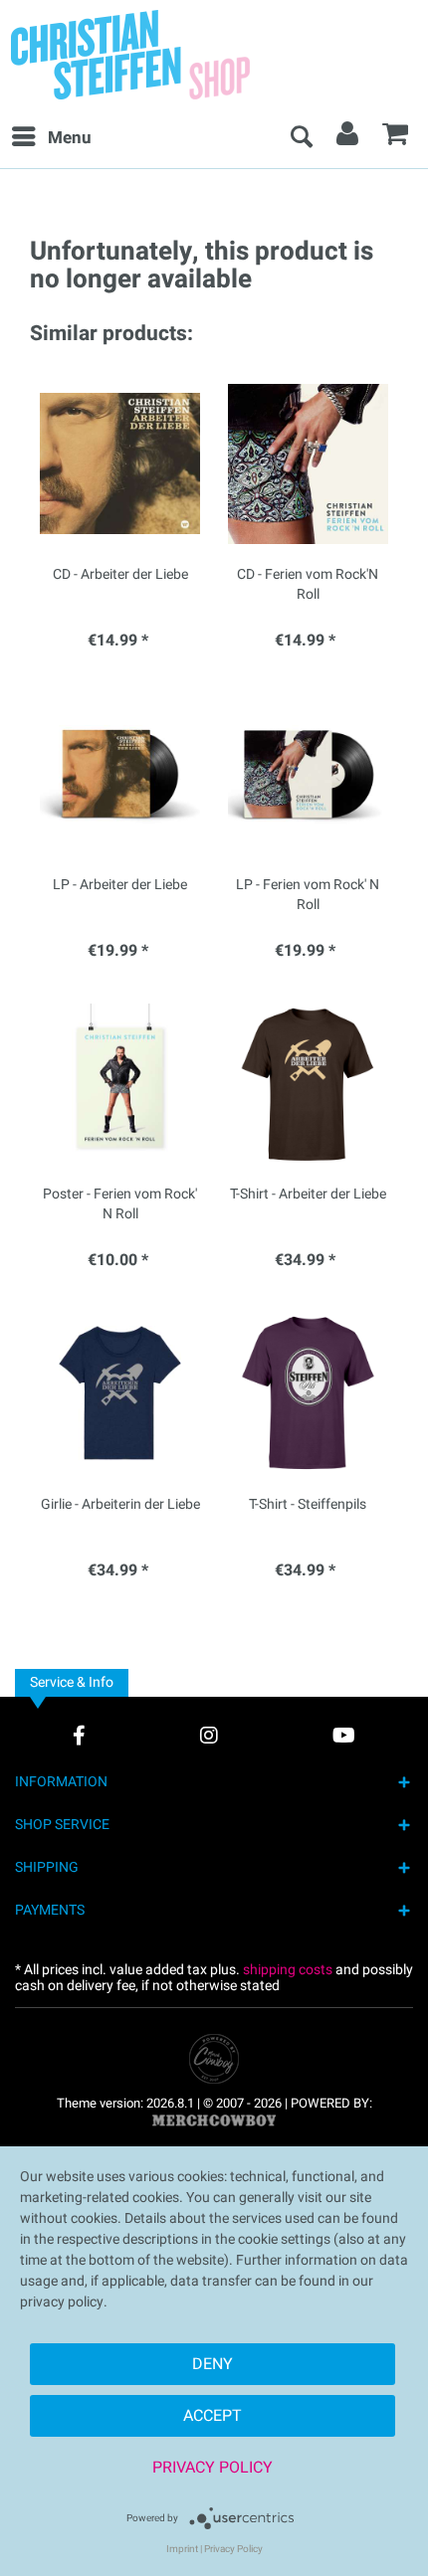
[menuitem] (51, 138)
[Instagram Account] (209, 1735)
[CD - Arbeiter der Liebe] (120, 463)
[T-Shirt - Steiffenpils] (308, 1393)
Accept (213, 2416)
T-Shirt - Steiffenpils (308, 1505)
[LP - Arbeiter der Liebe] (120, 774)
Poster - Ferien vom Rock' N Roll (120, 1204)
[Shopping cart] (396, 138)
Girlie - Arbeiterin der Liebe (120, 1505)
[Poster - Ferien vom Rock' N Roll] (120, 1083)
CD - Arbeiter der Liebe (120, 575)
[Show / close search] (301, 138)
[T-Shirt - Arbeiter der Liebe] (308, 1083)
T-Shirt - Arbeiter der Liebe (308, 1195)
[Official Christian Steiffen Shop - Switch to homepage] (174, 55)
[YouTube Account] (344, 1735)
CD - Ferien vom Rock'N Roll (308, 585)
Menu (70, 138)
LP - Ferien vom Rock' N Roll (308, 895)
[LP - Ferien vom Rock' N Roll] (308, 774)
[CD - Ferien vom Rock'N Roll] (308, 463)
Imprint (182, 2549)
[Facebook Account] (79, 1735)
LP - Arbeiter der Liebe (120, 885)
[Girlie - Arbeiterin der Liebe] (120, 1393)
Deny (213, 2364)
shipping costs (288, 1970)
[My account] (348, 138)
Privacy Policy (213, 2468)
